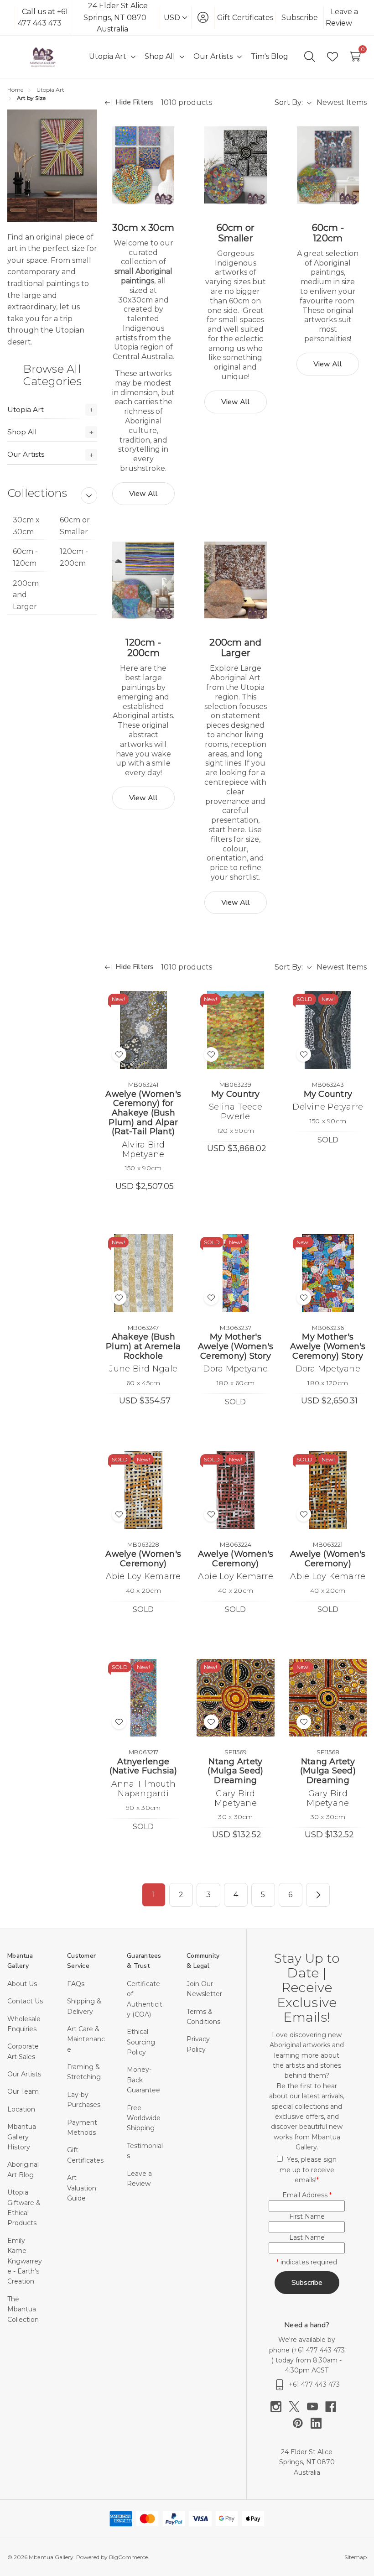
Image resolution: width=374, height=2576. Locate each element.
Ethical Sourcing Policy (141, 2042)
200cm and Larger (26, 595)
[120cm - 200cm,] (143, 580)
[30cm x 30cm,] (143, 165)
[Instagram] (280, 2407)
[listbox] (341, 103)
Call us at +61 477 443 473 (43, 18)
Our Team (23, 2091)
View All (143, 494)
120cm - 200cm (74, 557)
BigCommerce (128, 2557)
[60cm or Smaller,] (235, 165)
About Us (22, 1984)
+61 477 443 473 (319, 2350)
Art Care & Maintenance (86, 2039)
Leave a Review (342, 18)
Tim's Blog (270, 56)
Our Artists (26, 454)
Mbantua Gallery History (22, 2137)
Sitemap (356, 2557)
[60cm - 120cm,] (328, 165)
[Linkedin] (316, 2423)
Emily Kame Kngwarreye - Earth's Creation (25, 2261)
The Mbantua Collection (23, 2309)
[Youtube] (316, 2407)
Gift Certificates (245, 18)
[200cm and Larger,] (235, 580)
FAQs (76, 1984)
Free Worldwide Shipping (144, 2118)
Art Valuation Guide (82, 2188)
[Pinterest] (301, 2423)
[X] (298, 2407)
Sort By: (289, 102)
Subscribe (300, 18)
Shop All (22, 432)
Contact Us (25, 2001)
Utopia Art (26, 409)
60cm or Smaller (75, 526)
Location (21, 2109)
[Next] (318, 1895)
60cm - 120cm (25, 557)
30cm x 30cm (26, 526)
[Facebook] (334, 2407)
